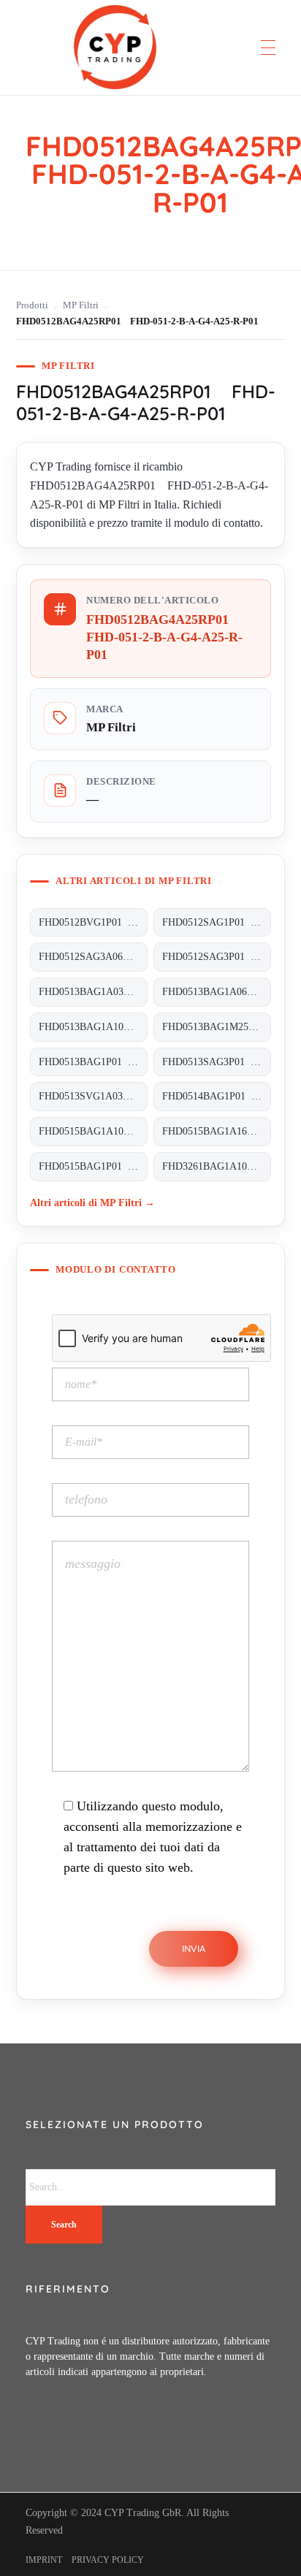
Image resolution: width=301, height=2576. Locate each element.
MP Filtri (81, 305)
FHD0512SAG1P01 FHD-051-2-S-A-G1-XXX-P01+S (217, 922)
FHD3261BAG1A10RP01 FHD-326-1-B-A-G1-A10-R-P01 (217, 1166)
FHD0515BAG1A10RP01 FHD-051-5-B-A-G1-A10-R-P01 (93, 1131)
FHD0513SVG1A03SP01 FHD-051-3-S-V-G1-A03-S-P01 (93, 1096)
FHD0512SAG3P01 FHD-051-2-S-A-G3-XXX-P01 (217, 957)
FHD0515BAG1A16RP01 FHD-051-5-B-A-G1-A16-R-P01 (217, 1131)
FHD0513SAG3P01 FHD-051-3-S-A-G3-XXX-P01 (217, 1062)
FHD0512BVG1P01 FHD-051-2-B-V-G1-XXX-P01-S (93, 922)
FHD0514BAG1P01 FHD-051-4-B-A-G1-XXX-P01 (217, 1096)
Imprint (44, 2560)
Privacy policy (108, 2560)
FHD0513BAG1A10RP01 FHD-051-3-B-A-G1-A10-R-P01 (93, 1027)
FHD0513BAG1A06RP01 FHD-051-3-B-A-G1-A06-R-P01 (217, 992)
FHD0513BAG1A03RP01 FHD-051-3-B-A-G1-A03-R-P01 (93, 992)
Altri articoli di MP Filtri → (92, 1203)
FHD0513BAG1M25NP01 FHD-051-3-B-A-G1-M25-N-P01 (217, 1027)
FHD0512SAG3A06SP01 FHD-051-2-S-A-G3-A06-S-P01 (93, 957)
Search (64, 2225)
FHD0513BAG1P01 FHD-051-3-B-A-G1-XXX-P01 (93, 1062)
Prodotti (32, 305)
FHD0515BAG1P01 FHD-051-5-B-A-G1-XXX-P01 (93, 1166)
